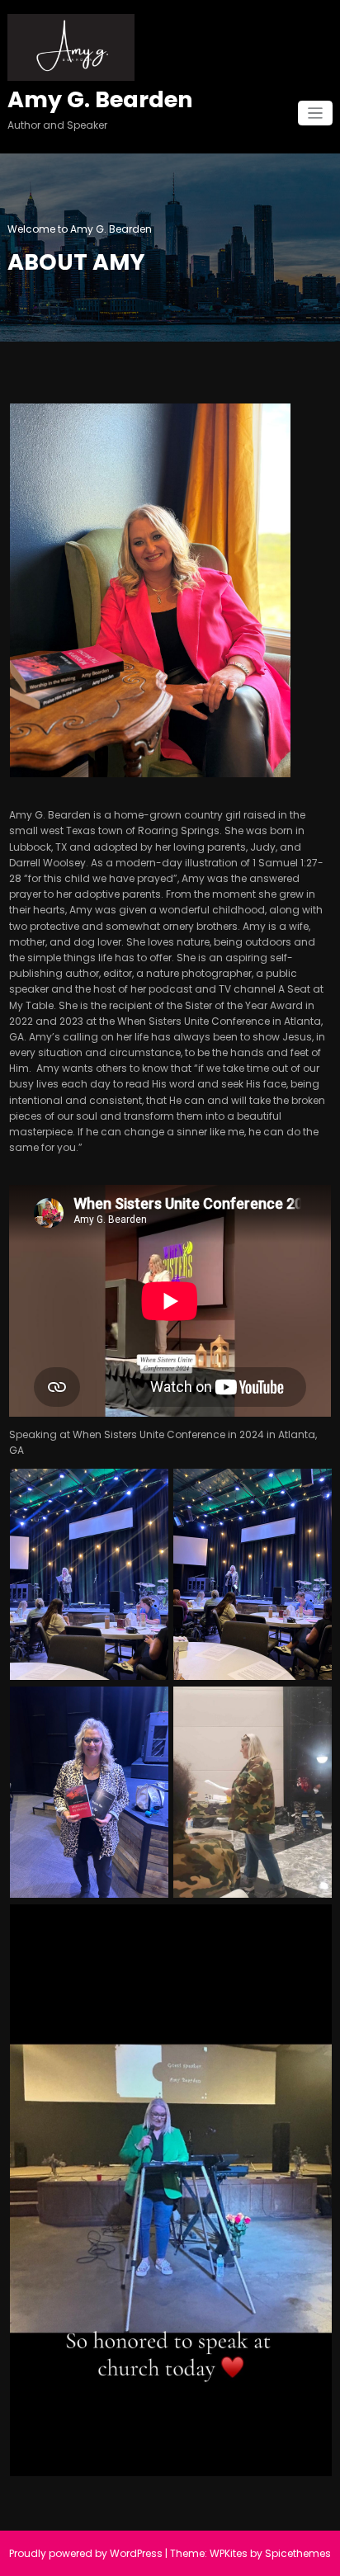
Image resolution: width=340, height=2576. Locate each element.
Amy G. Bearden (100, 99)
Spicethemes (298, 2553)
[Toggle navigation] (316, 113)
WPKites (230, 2553)
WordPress (136, 2553)
